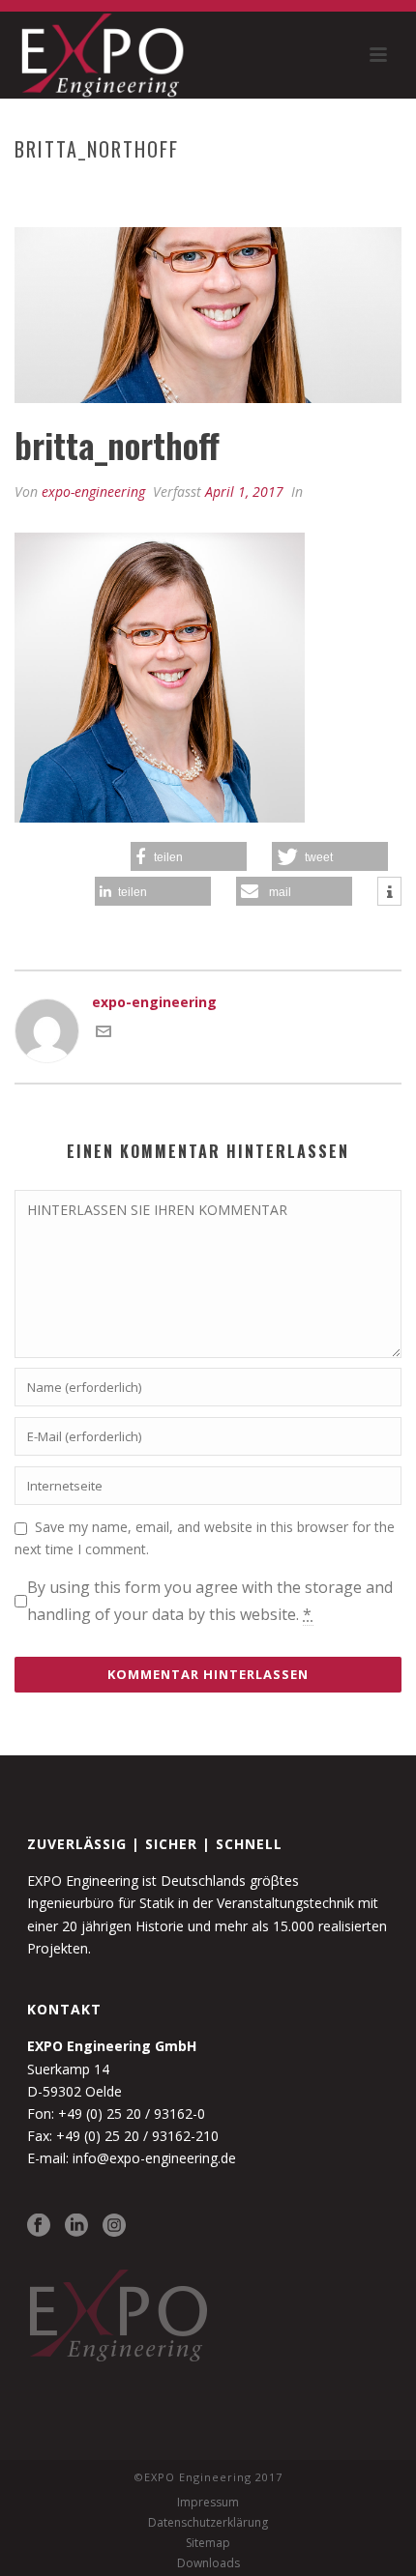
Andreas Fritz (169, 189)
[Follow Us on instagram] (114, 2226)
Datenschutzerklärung (208, 2523)
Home (91, 189)
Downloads (208, 2563)
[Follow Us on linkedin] (76, 2226)
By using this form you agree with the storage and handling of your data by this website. (210, 1600)
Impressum (208, 2503)
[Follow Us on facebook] (39, 2226)
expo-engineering (93, 492)
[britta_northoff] (208, 315)
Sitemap (208, 2543)
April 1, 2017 (244, 492)
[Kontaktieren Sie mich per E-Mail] (104, 1034)
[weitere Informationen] (389, 892)
